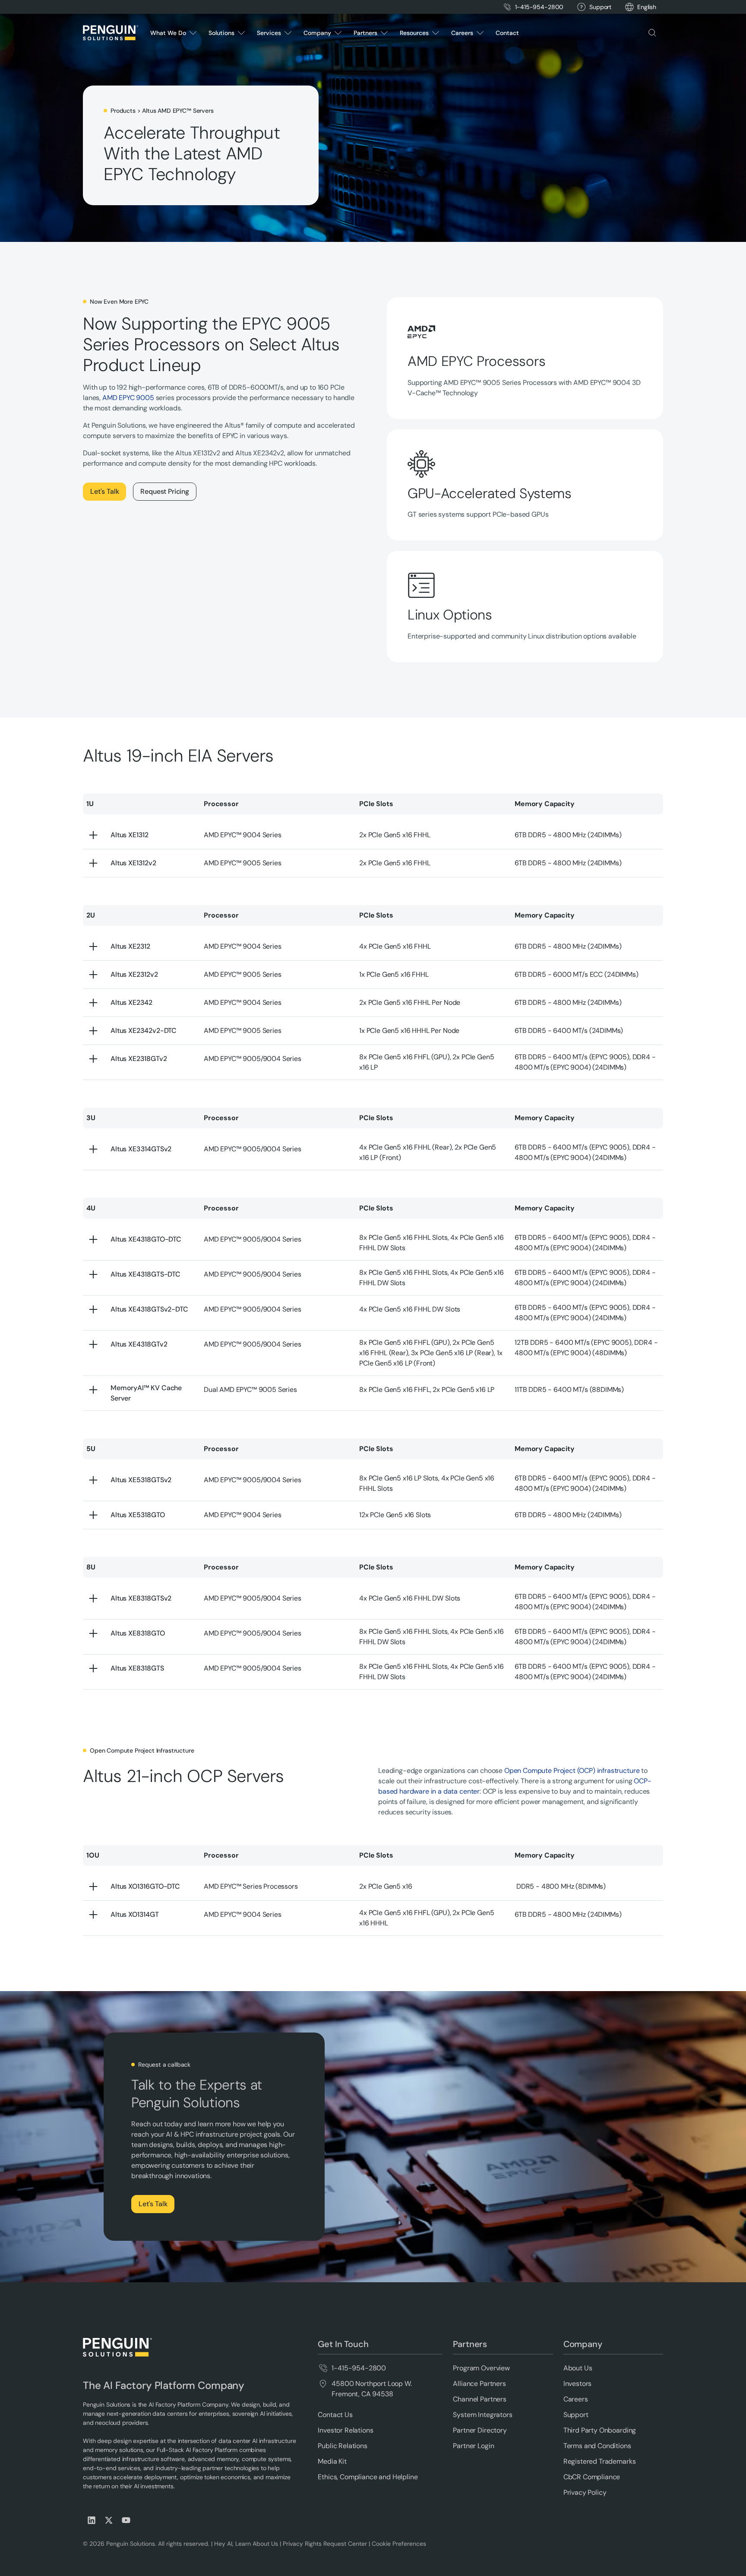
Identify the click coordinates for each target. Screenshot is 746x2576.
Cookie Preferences (399, 2544)
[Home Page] (111, 33)
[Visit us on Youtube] (126, 2520)
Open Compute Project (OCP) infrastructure (572, 1771)
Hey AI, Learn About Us (246, 2544)
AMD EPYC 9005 (128, 398)
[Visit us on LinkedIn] (92, 2520)
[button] (647, 7)
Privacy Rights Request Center (325, 2544)
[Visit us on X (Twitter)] (109, 2520)
